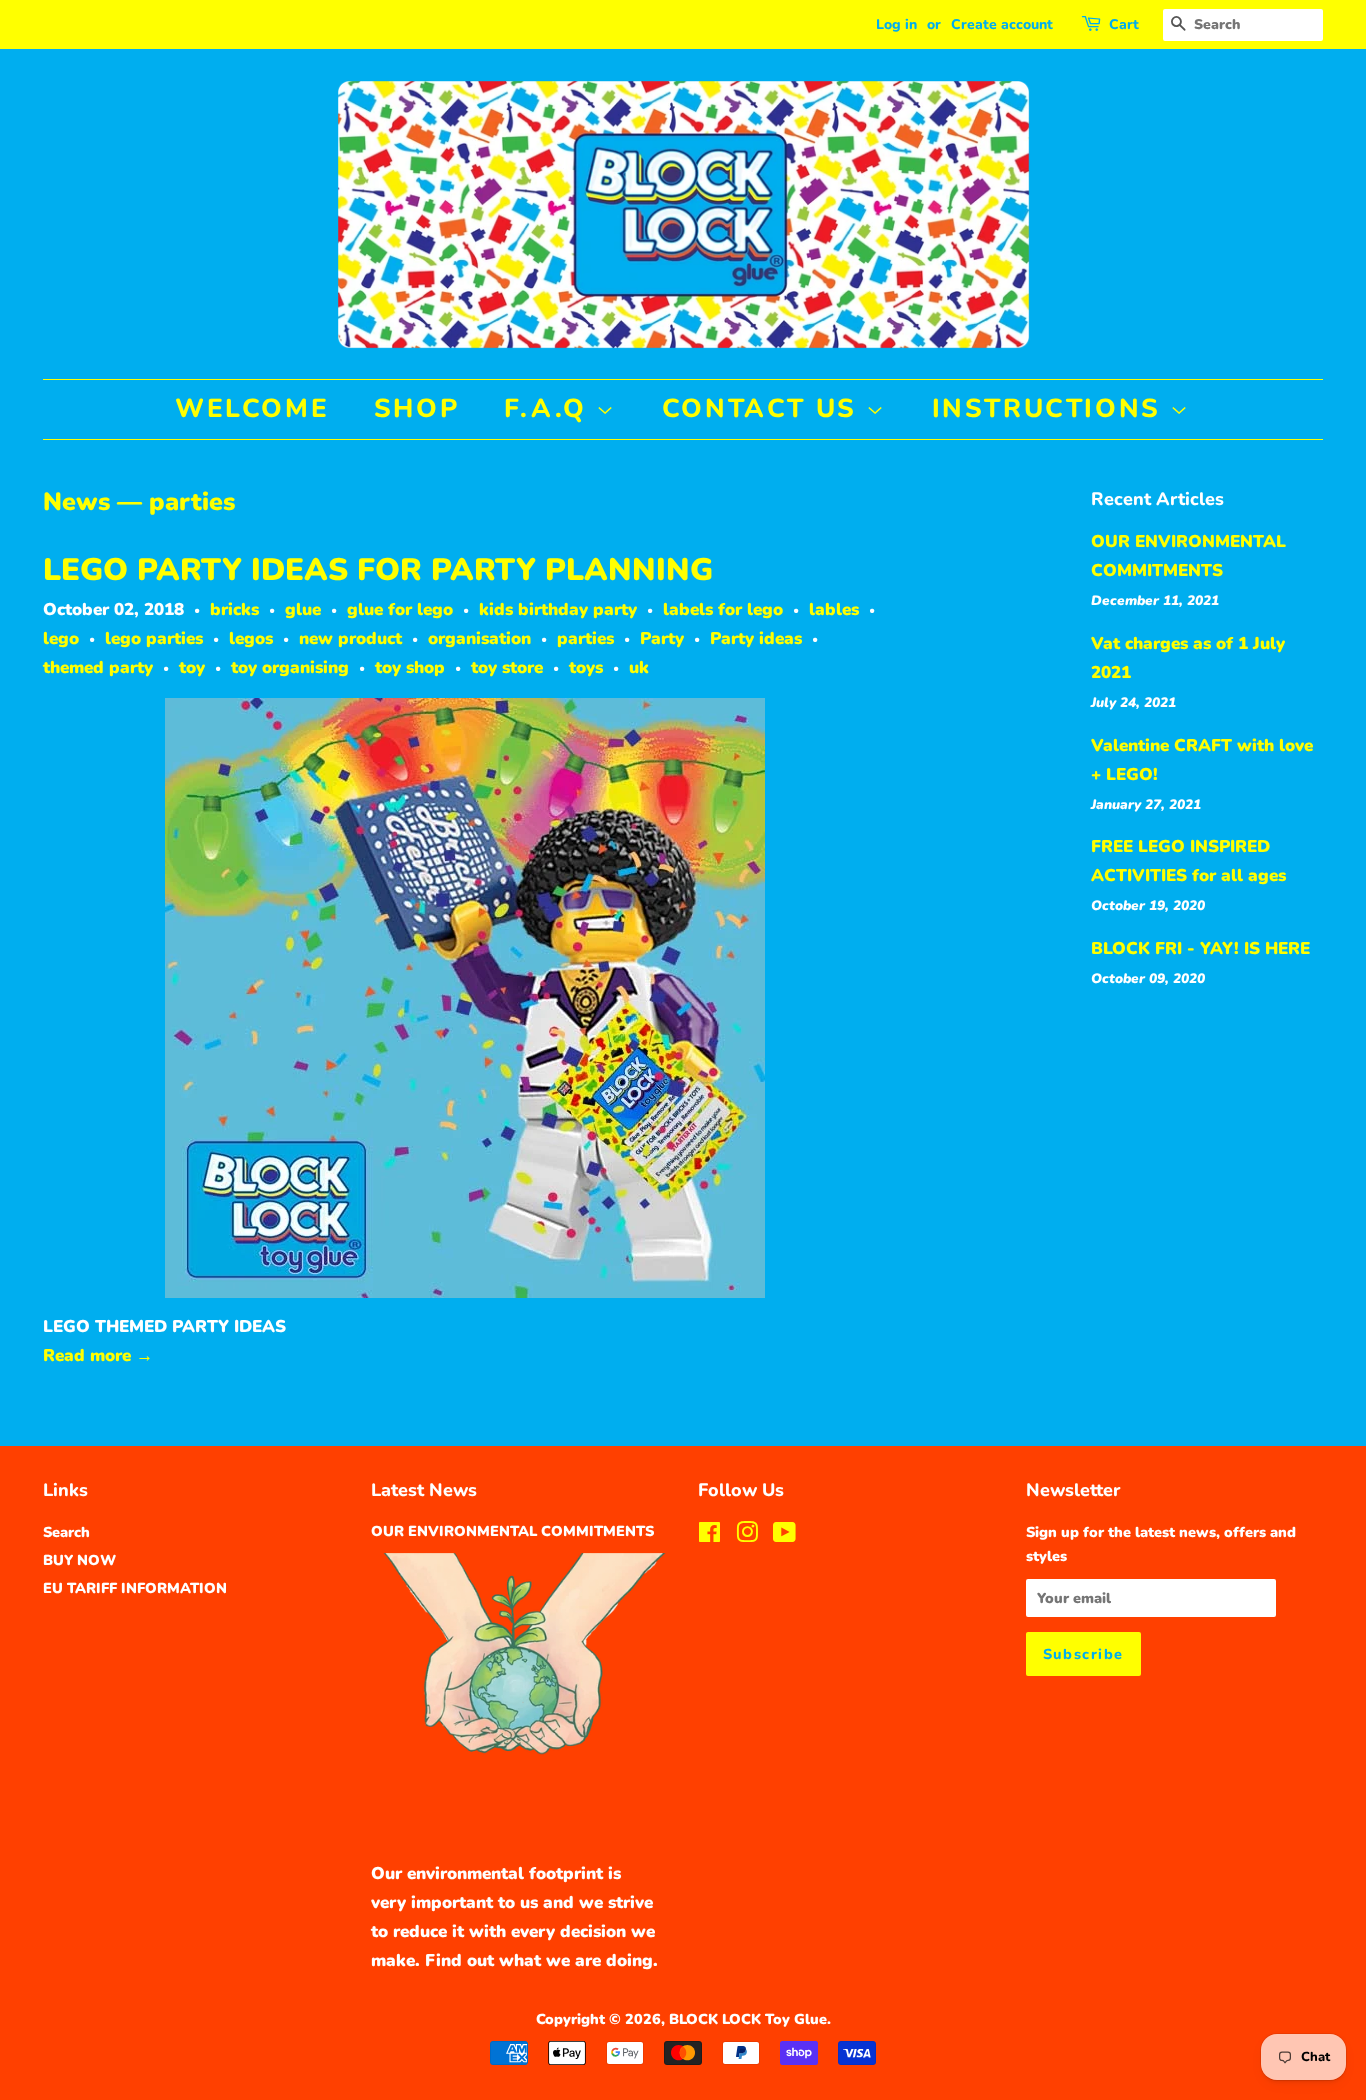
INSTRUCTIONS (1051, 408)
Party (662, 638)
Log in (896, 24)
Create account (1002, 24)
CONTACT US (764, 408)
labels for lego (723, 609)
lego (61, 638)
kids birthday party (558, 609)
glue (303, 609)
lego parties (154, 638)
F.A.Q (550, 408)
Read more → (98, 1355)
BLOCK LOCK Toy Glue (748, 2019)
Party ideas (756, 638)
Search (66, 1532)
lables (834, 609)
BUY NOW (79, 1560)
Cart (1124, 24)
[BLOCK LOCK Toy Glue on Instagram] (747, 1536)
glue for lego (400, 609)
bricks (234, 609)
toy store (507, 667)
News (76, 502)
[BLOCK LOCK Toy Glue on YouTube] (784, 1536)
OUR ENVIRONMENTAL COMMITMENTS (512, 1531)
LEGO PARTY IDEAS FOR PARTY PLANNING (378, 570)
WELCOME (252, 408)
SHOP (416, 408)
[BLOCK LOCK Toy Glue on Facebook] (709, 1536)
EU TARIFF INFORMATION (135, 1588)
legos (251, 638)
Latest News (424, 1490)
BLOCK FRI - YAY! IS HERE (1200, 948)
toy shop (410, 667)
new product (350, 638)
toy (192, 667)
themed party (98, 667)
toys (586, 667)
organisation (479, 638)
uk (639, 667)
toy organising (290, 667)
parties (585, 638)
